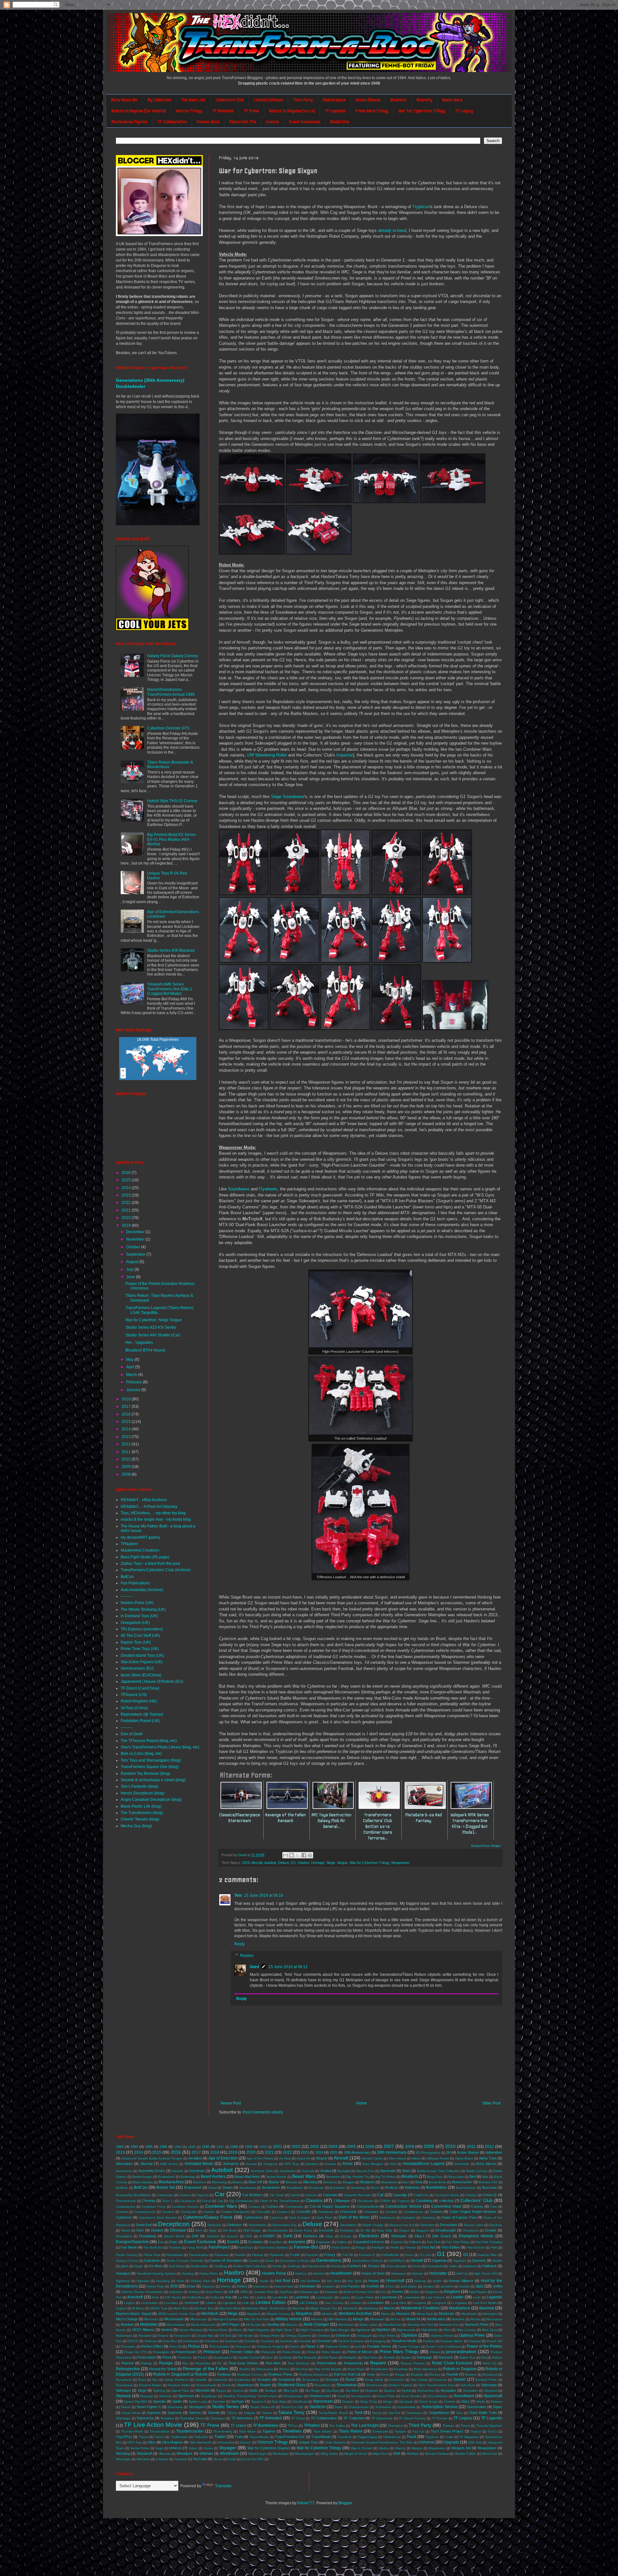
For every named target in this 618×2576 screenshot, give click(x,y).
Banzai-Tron (365, 2171)
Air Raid (285, 2158)
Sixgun (342, 1863)
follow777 (306, 2503)
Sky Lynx (291, 2390)
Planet (295, 2347)
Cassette (330, 2195)
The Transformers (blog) (142, 1813)
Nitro (447, 2330)
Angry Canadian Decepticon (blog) (151, 1800)
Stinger (388, 2402)
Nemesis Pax (449, 2325)
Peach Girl (494, 2341)
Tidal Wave (247, 2431)
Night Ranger (340, 2330)
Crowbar (391, 2212)
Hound (373, 2281)
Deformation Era (284, 2225)
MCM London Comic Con (177, 2314)
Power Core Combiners (443, 2347)
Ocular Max (205, 2336)
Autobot (270, 1863)
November (136, 1239)
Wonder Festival (437, 2454)
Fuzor (409, 2255)
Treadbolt (344, 2437)
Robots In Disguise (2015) (292, 111)
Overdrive (212, 2341)
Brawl (213, 2188)
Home (362, 2103)
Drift (195, 2236)
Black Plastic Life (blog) (141, 1806)
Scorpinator (242, 2380)
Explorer (397, 2242)
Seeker (459, 2379)
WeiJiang (123, 2453)
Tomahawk (380, 2431)
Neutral (167, 2330)
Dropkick (213, 2236)
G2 (466, 2255)
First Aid (428, 2247)
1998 (234, 2147)
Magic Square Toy (324, 2308)
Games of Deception (226, 2260)
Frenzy (330, 2255)
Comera (254, 2207)
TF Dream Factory (412, 2418)
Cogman (403, 2201)
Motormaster (176, 2325)
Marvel (389, 2308)
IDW (174, 2286)
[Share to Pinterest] (310, 1855)
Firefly (395, 2247)
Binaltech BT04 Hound (145, 1350)
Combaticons (126, 2207)
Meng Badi (425, 2314)
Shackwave (124, 2385)
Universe (427, 2442)
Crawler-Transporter (236, 2212)
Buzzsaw (489, 2187)
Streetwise (175, 2407)
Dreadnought (446, 2230)
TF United (238, 2425)
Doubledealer (278, 2230)
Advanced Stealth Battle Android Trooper (152, 2158)
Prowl (167, 2357)
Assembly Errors (152, 2171)
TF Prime (251, 111)
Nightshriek (430, 2330)
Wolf (396, 2453)
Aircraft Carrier (372, 2158)
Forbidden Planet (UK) (140, 1721)
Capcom (202, 2195)
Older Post (491, 2103)
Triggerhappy (367, 2437)
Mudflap (273, 2324)
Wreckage (123, 2459)
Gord (254, 1967)
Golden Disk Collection (250, 2266)
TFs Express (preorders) (142, 1629)
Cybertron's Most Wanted (158, 2218)
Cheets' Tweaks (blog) (140, 1819)
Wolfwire (413, 2454)
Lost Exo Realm (485, 2303)
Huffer (437, 2281)
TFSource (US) (134, 1695)
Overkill (249, 2341)
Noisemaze (124, 2336)
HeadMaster (341, 2273)
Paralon (429, 2341)
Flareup (258, 2255)
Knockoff (135, 2297)
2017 (127, 1407)
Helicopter (438, 2273)
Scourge (332, 2379)
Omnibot (324, 2336)
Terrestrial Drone (192, 2418)
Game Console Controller (185, 2261)
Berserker (333, 2177)
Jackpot (429, 2286)
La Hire (244, 2297)
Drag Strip (384, 2230)
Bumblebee (436, 2187)
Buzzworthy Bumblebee (133, 2195)
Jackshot (447, 2286)
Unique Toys (309, 2442)
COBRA (385, 2201)
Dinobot (157, 2230)
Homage (318, 1863)
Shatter (265, 2385)
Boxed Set (166, 2187)
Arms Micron (486, 2164)
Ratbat (497, 2357)
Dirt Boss (230, 2230)
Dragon (404, 2230)
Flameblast (174, 2255)
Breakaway (248, 2188)
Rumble (452, 2374)
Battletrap (188, 2177)
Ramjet (406, 2357)
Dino (140, 2230)
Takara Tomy (291, 2412)
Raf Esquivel (307, 2357)
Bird (473, 2177)
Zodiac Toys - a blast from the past (150, 1563)
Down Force (303, 2230)
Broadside (337, 2188)
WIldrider (206, 2453)
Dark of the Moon (354, 2217)
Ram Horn (370, 2357)
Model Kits (340, 122)
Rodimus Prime (280, 2374)
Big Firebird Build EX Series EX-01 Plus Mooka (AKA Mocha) (171, 839)
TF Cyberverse (382, 2418)
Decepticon (174, 2224)
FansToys (246, 2247)
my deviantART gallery (140, 1537)
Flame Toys (152, 2255)
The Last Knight (365, 2425)
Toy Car (418, 2431)
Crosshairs (326, 2212)
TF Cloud (298, 2418)
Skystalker (470, 2391)
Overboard (191, 2341)
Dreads (491, 2230)
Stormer (450, 2402)
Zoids (232, 2459)
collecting (446, 2201)
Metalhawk (469, 2314)
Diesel (126, 2230)
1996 (206, 2147)
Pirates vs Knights (270, 2347)
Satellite (201, 2380)
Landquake (325, 2297)
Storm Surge (428, 2402)
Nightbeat (363, 2330)
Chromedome (126, 2201)
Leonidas (171, 2303)
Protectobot (146, 2357)
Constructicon (368, 2206)
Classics (314, 2200)
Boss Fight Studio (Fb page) (145, 1557)
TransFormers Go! (290, 2437)
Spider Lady (198, 2402)
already (385, 230)
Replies (247, 1956)
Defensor (234, 2225)
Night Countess (312, 2330)
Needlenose (392, 2325)
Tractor (159, 2437)
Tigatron (269, 2431)
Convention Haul (446, 2206)
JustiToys (286, 2292)
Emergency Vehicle (476, 2236)
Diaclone (496, 2225)
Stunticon (318, 2407)
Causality (400, 2195)
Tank (359, 2413)
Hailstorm (470, 2266)
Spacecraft (493, 2396)
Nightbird (383, 2330)
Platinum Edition (337, 2347)
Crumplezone (413, 2212)
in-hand (399, 230)
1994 (178, 2147)
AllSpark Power (438, 2158)
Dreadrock (471, 2230)
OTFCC (133, 2341)
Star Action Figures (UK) (142, 1662)
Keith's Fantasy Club (359, 2292)
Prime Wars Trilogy (372, 111)
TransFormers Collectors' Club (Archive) (156, 1570)
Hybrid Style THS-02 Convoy (172, 801)
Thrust (465, 2426)
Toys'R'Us (124, 2437)
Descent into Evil (402, 2225)
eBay (329, 2236)
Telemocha (145, 2418)
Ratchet (127, 2363)
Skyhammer (426, 2391)
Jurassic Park (264, 2292)
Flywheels (268, 1189)
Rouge (400, 2374)
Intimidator (307, 2286)
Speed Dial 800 (136, 2402)
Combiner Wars (221, 2206)
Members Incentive (355, 2314)
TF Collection (354, 2418)
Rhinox (284, 2369)
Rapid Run (467, 2357)
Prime (311, 2352)
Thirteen (448, 2426)
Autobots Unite (262, 2171)
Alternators (124, 2164)
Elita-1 (419, 2236)
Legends (494, 2297)
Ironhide (373, 2286)
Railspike (350, 2357)
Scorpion (264, 2379)
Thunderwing (223, 2431)
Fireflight (378, 2247)
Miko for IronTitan (257, 2319)
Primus (435, 2352)
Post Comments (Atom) (263, 2112)
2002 (296, 2147)
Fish (494, 2247)
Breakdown (271, 2187)
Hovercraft (395, 2281)
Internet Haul (284, 2286)
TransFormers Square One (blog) (150, 1767)
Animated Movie (199, 2164)
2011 (127, 1452)
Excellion (276, 2242)
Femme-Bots (208, 122)
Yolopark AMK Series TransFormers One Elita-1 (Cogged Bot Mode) (170, 989)
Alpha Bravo (464, 2158)
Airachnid (303, 2158)
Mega (233, 2314)
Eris (161, 2242)
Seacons (440, 2380)
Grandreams (316, 2266)
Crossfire (304, 2212)
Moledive (458, 2319)
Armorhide (462, 2164)
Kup (228, 2297)
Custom (436, 2212)
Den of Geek (132, 1734)
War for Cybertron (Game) (269, 2448)
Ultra (151, 2442)
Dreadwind (124, 2236)
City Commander (241, 2201)
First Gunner (476, 2247)
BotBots (122, 2188)
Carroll (295, 2195)
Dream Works (174, 2236)
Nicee (238, 2330)
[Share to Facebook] (304, 1855)
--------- (126, 1596)
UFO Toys (135, 2442)
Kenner (398, 2292)
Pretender (268, 2352)
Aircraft (257, 1863)
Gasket (254, 2261)
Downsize (347, 2230)
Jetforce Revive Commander (142, 2292)
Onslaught (364, 2336)
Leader (457, 2297)
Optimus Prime (472, 2335)
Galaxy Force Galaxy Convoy (173, 656)
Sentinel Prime (486, 2380)
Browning (358, 2188)
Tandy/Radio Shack (333, 2413)
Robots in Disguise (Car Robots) (139, 111)
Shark (226, 2385)
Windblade (229, 2453)
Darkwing (428, 2218)
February (135, 1382)
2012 (127, 1444)
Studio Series (225, 2406)
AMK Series (169, 2164)
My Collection (159, 100)
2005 (351, 2147)
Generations (329, 2260)
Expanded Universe (369, 2242)
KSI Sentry (173, 2297)
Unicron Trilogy (189, 111)
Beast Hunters (213, 2177)
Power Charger (409, 2347)
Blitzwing (310, 2182)
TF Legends (335, 111)
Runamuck (124, 2380)
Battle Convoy (477, 2171)
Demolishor (348, 2225)
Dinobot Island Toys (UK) (142, 1655)
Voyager (228, 2448)
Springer (238, 2401)
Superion (154, 2413)
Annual (251, 2164)
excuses (297, 2241)
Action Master (468, 2152)
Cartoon (311, 2195)
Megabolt (253, 2314)
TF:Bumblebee (266, 2425)
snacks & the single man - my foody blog (156, 1519)
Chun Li (168, 2201)
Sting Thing (368, 2402)
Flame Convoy (127, 2255)
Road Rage (356, 2369)
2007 (389, 2146)
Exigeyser (323, 2242)
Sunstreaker (477, 2407)
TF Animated (223, 111)
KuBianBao (196, 2297)
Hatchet (319, 2273)
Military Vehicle (289, 2319)
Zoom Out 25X (253, 2459)
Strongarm (197, 2407)
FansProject (219, 2247)
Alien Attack (397, 2158)
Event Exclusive (200, 2241)
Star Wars (279, 2402)
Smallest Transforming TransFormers (250, 2396)
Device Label (474, 2225)
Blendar (292, 2182)
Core (493, 2207)
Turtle (449, 2437)
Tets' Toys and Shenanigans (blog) (151, 1760)
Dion (199, 2230)
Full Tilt (348, 2255)
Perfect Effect (152, 2346)
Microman (151, 2319)
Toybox (476, 2431)
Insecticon (261, 2286)
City (220, 2201)
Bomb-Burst (437, 2182)
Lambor (261, 2297)
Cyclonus (276, 2218)
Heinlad (417, 2273)
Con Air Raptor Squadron (330, 2206)
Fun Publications (135, 1583)
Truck (411, 2437)
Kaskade (331, 2292)
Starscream (323, 2401)
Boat (419, 2182)
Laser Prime (365, 2297)
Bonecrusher (462, 2182)
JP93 (244, 2292)
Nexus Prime (218, 2330)
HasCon (301, 2273)
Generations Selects (367, 2261)
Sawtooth (220, 2380)
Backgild (344, 2171)
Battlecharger (142, 2177)
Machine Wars (230, 2308)
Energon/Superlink (132, 2242)
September (136, 1254)
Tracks (144, 2437)
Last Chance (435, 2297)
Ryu (155, 2380)
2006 (370, 2147)
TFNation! (129, 1544)
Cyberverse (253, 2217)
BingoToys (435, 2177)
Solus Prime (386, 2396)
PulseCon (185, 2357)
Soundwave (287, 797)
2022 (127, 1203)
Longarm (419, 2303)
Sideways (123, 2390)
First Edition (451, 2247)
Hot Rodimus (310, 2281)
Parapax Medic (451, 2341)
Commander (294, 2207)
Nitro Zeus (489, 2330)
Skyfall (406, 2391)
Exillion (342, 2242)
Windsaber (281, 2454)
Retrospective (128, 2369)
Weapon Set (461, 2448)
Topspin (400, 2431)
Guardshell (435, 2266)
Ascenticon (124, 2171)
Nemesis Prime (477, 2324)
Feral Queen (341, 2247)
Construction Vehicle (403, 2206)
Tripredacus (392, 2437)
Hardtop (188, 2273)
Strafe (481, 2402)
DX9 (249, 2236)
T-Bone (232, 2413)
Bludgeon (367, 2182)
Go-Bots (156, 2266)
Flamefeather (199, 2255)
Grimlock (354, 2266)
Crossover (348, 2212)
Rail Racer (330, 2357)
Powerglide (161, 2352)
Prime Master (331, 2352)
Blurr (406, 2182)
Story (465, 2401)
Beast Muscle (276, 2177)
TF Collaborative (172, 122)
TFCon (293, 2426)
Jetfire (498, 2286)
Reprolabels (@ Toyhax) (142, 1714)
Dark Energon (300, 2218)
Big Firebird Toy (358, 2177)
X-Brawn (162, 2459)
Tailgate (249, 2413)
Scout (350, 2379)
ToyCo (492, 2431)
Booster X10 (488, 2182)
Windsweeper (304, 2454)
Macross (298, 2308)
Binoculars (456, 2177)
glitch (125, 2266)
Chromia (149, 2201)
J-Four (390, 2286)
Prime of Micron (360, 2352)
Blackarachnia (171, 2182)
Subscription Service (440, 2407)
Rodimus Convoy (250, 2374)
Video (193, 2448)
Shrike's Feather (400, 2385)
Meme (386, 2314)
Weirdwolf (144, 2453)
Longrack (439, 2303)
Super (497, 2407)
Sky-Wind (352, 2391)
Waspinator (437, 2448)
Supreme (175, 2413)
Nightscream (406, 2330)
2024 (127, 1188)
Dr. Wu (365, 2230)
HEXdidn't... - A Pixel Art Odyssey (149, 1507)
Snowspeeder (361, 2396)
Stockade (406, 2402)
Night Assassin (259, 2330)
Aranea (330, 2164)
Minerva (317, 2319)
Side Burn (468, 2385)
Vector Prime (140, 2448)
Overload (267, 2341)
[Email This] (286, 1855)
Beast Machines (247, 2177)
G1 (293, 1863)
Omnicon (343, 2335)
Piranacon (243, 2347)
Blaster (274, 2182)
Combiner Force (154, 2207)
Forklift (295, 2255)
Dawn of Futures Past (459, 2217)
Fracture (312, 2255)
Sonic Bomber (412, 2396)
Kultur (215, 2297)
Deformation (257, 2225)
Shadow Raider (150, 2385)
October (134, 1247)
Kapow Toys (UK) (136, 1642)
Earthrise (310, 2236)
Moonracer (494, 2319)
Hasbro (304, 1863)
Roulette (417, 2374)
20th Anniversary (357, 2152)
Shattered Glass (291, 2385)
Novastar (145, 2336)
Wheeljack (184, 2453)
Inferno (226, 2286)
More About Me (124, 100)
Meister (327, 2314)
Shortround (374, 2385)
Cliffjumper (342, 2201)
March (132, 1375)
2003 (314, 2147)
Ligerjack (229, 2303)
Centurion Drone (447, 2195)
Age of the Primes (260, 2158)
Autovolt (308, 2171)
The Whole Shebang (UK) (143, 1609)
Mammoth (350, 2308)
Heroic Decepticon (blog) (143, 1793)
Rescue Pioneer (413, 2363)
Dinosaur (178, 2230)
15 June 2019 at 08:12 (288, 1967)
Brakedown (193, 2187)
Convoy (477, 2206)
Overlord (286, 2341)
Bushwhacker (466, 2188)
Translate (223, 2486)
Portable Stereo (379, 2346)
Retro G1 (490, 2363)
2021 (127, 1210)
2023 (127, 1195)
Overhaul (231, 2341)
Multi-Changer (316, 2324)
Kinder (415, 2292)
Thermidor (395, 2426)
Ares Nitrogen (373, 2164)
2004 (333, 2147)
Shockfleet (322, 2385)
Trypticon (421, 207)
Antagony (271, 2164)
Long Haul (399, 2303)
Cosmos (122, 2212)
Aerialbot (195, 2158)
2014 (127, 1429)
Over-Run (170, 2341)
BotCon (127, 1577)
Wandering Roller (267, 755)
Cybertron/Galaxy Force (208, 2217)
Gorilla (277, 2266)
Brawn (228, 2187)
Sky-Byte (333, 2391)
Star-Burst (300, 2402)
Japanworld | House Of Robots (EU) (152, 1682)
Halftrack (490, 2266)
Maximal (487, 2308)
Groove (374, 2266)
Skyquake (448, 2390)
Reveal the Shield (163, 2369)
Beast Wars (452, 100)
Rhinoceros (265, 2369)
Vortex (208, 2448)
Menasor (403, 2314)
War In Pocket (362, 2448)
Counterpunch (145, 2212)
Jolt (231, 2292)
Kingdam (432, 2292)
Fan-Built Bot (153, 2247)
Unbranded (226, 2442)
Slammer (165, 2396)
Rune (142, 2380)
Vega (159, 2448)
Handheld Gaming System (156, 2273)
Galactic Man (487, 2255)
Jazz (479, 2286)
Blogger (349, 2182)
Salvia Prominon (177, 2380)
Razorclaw (203, 2363)
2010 (127, 1459)
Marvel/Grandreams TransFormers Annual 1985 (171, 692)
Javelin (464, 2286)
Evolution (255, 2242)
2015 (127, 1422)
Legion (129, 2303)
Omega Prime (270, 2336)
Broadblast (295, 2188)
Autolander (288, 2171)
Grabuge (294, 2266)
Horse (264, 2281)
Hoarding (163, 2281)
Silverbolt (202, 2390)
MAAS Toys (159, 2308)
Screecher (397, 2380)
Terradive (167, 2418)
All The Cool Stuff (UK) (140, 1636)
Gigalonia (439, 2260)
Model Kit (413, 2319)
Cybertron (124, 2217)
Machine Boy (204, 2308)
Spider (177, 2401)
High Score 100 (486, 2273)
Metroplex (490, 2314)
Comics (272, 2206)
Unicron (245, 2442)
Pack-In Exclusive (351, 2341)
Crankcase (189, 2212)
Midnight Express (225, 2319)
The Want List (193, 100)
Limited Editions (268, 100)
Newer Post (231, 2103)
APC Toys (292, 2164)
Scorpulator (310, 2380)
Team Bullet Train (483, 2413)
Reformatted (326, 2363)
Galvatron (152, 2260)
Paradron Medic (404, 2341)
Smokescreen (320, 2396)
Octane (163, 2336)
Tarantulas (414, 2413)
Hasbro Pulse (274, 2273)
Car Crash (276, 2195)
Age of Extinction (223, 2158)
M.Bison (138, 2308)
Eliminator (399, 2236)
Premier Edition (242, 2352)
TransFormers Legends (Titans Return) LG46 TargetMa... (159, 1310)
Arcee (348, 2164)
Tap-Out (394, 2413)
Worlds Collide (465, 2454)
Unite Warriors (335, 2442)
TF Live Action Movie (153, 2425)
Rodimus (224, 2374)
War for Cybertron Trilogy (422, 111)
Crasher (209, 2212)
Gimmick (479, 2260)
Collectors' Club (230, 100)
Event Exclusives (305, 122)
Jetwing (194, 2292)
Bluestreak (389, 2182)
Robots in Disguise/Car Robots (180, 2374)
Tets (238, 1895)
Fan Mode (129, 2247)
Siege (331, 1863)
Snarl (341, 2396)
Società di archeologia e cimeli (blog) (153, 1780)
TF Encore (440, 2418)
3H (448, 2152)
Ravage (166, 2363)
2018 (127, 1399)
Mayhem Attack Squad (134, 2314)
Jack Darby (409, 2286)
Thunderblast (159, 2431)
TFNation (312, 2425)
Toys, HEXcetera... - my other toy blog (153, 1513)
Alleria (416, 2158)
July (130, 1270)
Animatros (231, 2164)
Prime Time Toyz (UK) (140, 1649)
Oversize (324, 2341)
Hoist (180, 2281)
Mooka (476, 2319)
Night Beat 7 (285, 2330)
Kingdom (452, 2292)
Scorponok (287, 2379)
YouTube (200, 2459)
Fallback (415, 2242)
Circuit (206, 2201)
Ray (185, 2363)
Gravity (336, 2266)
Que (269, 2357)
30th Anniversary (392, 2152)
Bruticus (392, 2187)
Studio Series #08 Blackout (171, 950)
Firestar (411, 2247)
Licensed (192, 2303)
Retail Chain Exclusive (452, 2363)
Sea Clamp (419, 2380)
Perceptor (128, 2347)
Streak (126, 2407)
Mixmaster (377, 2319)
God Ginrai (177, 2266)
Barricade (388, 2171)
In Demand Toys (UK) (139, 1616)
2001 (278, 2147)
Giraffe (497, 2261)
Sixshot (238, 2391)
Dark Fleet (324, 2218)
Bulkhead (412, 2187)
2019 (246, 1863)
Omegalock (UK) (135, 1623)
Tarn (459, 2413)
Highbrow (123, 2281)
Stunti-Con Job (292, 2407)
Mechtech (210, 2314)
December (136, 1232)
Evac (173, 2242)
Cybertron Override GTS (168, 728)
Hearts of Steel (373, 2273)
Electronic (369, 2236)
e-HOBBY (267, 2236)
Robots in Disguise (459, 2369)
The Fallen (337, 2426)
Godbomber (199, 2266)
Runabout (490, 2374)
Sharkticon (245, 2385)
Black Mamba (143, 2182)
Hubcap (420, 2281)
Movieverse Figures (129, 122)
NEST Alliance (143, 2330)
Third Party (303, 100)
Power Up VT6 (135, 2352)
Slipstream (186, 2396)
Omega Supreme (299, 2336)
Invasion (328, 2286)
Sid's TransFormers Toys (436, 2385)
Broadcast (316, 2188)
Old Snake (245, 2336)
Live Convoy (334, 2303)
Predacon (212, 2352)
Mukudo (292, 2325)
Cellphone (421, 2195)
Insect (242, 2286)
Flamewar (222, 2255)
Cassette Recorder (358, 2195)
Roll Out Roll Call (347, 2374)
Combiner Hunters (185, 2207)
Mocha (395, 2319)
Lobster (356, 2303)
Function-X (367, 2255)
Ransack (446, 2357)
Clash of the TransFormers (280, 2201)
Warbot (384, 2448)
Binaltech (398, 100)
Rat (484, 2357)
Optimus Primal (442, 2336)
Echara (346, 2236)
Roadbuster (379, 2369)
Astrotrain (197, 2171)
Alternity (424, 100)
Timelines (292, 2431)
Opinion (409, 2335)
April (131, 1367)
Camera (185, 2195)
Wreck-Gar (490, 2454)
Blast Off (255, 2182)
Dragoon (423, 2230)
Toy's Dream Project (447, 2431)
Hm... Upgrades (139, 1343)
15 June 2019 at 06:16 (264, 1895)
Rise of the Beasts (328, 2369)
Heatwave (398, 2273)
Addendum (494, 2152)
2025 (127, 1180)
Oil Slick (226, 2336)
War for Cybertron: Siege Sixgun (154, 1320)
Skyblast (371, 2391)
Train (239, 2437)
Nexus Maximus (191, 2330)
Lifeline (211, 2303)
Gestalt (417, 2260)
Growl (417, 2266)
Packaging (378, 2341)
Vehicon (175, 2448)
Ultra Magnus (172, 2442)
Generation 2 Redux (295, 2261)
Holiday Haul (201, 2281)
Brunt (375, 2188)
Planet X (312, 2346)
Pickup (194, 2346)
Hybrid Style (155, 2286)
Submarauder (359, 2407)
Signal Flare (180, 2391)
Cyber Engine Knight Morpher (473, 2212)
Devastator (449, 2225)
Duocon (232, 2236)
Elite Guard (441, 2236)
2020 (127, 1218)
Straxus (496, 2402)
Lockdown (376, 2303)
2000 (263, 2147)
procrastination (461, 2351)
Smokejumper (293, 2396)
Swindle (214, 2413)
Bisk (485, 2177)
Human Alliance (368, 100)
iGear (191, 2286)
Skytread (491, 2391)
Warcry (400, 2448)
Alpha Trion (488, 2158)
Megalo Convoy (278, 2314)
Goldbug (221, 2266)
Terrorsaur (218, 2418)
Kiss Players (478, 2292)
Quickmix (285, 2357)
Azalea (326, 2171)
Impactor (345, 755)
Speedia (159, 2401)
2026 (127, 1173)
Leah (477, 2297)
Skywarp (123, 2396)
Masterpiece (334, 100)
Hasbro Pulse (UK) (137, 1603)
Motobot (127, 2324)
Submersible (406, 2407)
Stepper (348, 2402)
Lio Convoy (309, 2303)
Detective (427, 2225)
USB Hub (475, 2442)
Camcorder (165, 2195)
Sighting (159, 2391)
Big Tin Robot (385, 2177)
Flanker (240, 2255)
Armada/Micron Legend (424, 2164)
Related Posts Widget (486, 1846)
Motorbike (149, 2324)
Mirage (358, 2319)
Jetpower (176, 2292)
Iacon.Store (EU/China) (141, 1675)
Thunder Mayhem (489, 2426)
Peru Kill (176, 2347)
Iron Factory (350, 2286)
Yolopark (181, 2459)
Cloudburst (365, 2201)
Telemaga (123, 2418)
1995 (192, 2147)
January (134, 1390)
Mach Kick (181, 2308)
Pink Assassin (219, 2347)
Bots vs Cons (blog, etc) (141, 1754)
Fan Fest (434, 2242)
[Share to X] (298, 1855)
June (131, 1277)
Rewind (245, 2369)
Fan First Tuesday (489, 2242)
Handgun (123, 2273)
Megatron (304, 2314)
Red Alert (273, 2363)
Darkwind (408, 2218)
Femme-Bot (306, 2247)
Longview (460, 2303)
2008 (127, 1474)
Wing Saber (329, 2454)
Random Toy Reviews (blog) (145, 1774)
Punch (203, 2357)
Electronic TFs (243, 122)
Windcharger (257, 2454)
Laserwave (412, 2297)
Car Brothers (253, 2195)
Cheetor (471, 2195)
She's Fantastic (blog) (140, 1786)
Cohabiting (424, 2201)
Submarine (383, 2407)
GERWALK (397, 2261)
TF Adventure (242, 2418)
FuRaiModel (390, 2255)
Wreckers (143, 2459)
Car (220, 2194)
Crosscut (283, 2212)
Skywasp (147, 2396)
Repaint (378, 2363)
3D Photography (428, 2153)
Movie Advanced (203, 2325)
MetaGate (446, 2314)
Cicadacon (188, 2201)
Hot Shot (334, 2281)
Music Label (368, 2325)
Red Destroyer (299, 2363)
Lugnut (121, 2308)
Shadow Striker (179, 2385)
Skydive (389, 2391)
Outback (151, 2341)
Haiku (453, 2266)
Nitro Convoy (466, 2330)
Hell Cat (462, 2273)
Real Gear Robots (243, 2363)
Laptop (345, 2297)
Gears (269, 2261)
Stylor (339, 2407)
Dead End (144, 2225)
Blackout (199, 2182)
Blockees (330, 2182)
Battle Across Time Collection (439, 2171)
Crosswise (371, 2212)
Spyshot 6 (259, 2402)
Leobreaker (150, 2303)
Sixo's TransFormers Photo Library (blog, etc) (160, 1747)
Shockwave (346, 2385)
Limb (246, 2303)
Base (406, 2171)
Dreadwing (147, 2236)
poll (358, 2347)
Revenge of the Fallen (206, 2369)
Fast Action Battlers (273, 2247)
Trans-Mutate (259, 2437)
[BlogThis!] (292, 1855)
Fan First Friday (458, 2242)
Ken (383, 2292)
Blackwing (219, 2182)
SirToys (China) (134, 1708)
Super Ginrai (131, 2413)
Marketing (371, 2308)
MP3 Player (230, 2324)
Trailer (220, 2437)
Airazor (322, 2158)
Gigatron (460, 2261)
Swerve (195, 2413)
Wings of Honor (356, 2454)
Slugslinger (209, 2396)
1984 (134, 2147)
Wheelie (165, 2454)
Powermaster (186, 2352)
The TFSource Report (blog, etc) (149, 1741)
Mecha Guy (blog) (136, 1826)
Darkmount (387, 2218)
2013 (127, 1437)
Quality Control (249, 2357)
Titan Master (323, 2431)
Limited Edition (271, 2302)
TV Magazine (469, 2437)
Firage (361, 2247)
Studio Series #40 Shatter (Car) (153, 1335)
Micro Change (127, 2319)
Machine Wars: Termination (266, 2308)
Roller (371, 2374)
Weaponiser (400, 1863)
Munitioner (346, 2325)
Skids (253, 2390)
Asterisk (177, 2171)
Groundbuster (397, 2266)
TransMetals (321, 2437)
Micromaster (174, 2319)
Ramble (389, 2357)
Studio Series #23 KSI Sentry (151, 1327)
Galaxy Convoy (127, 2261)
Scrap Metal (374, 2380)
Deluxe (284, 1863)
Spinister (219, 2402)
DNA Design (252, 2230)
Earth (288, 2236)
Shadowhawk (206, 2385)
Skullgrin (271, 2391)
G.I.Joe (425, 2255)
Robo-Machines (426, 2369)
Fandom (175, 2247)
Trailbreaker (179, 2437)
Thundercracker (190, 2431)
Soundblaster (438, 2396)
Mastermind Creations (140, 1550)
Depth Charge (373, 2225)
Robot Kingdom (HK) (139, 1701)
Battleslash (166, 2177)
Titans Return (351, 2431)
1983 (120, 2147)
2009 (127, 1467)
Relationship (353, 2363)
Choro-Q (490, 2195)
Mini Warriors (338, 2319)
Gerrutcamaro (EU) (137, 1668)
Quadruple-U (223, 2357)
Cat (380, 2195)
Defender (215, 2225)
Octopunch (183, 2336)
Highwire (143, 2281)
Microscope (199, 2319)
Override (305, 2341)
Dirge (213, 2230)
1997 (220, 2147)
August (133, 1262)
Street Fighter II (149, 2407)
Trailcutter (201, 2437)
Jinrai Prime (214, 2292)
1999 (248, 2147)
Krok (155, 2297)
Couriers (168, 2212)
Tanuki (377, 2413)
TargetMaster (439, 2413)
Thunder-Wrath (132, 2431)
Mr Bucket (254, 2325)
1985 (149, 2147)
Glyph (139, 2266)
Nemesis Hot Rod (421, 2325)
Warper (417, 2448)
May (130, 1360)
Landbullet (280, 2297)
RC (220, 2363)
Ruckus (435, 2374)
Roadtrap (401, 2369)
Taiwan (267, 2413)
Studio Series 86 (263, 2407)
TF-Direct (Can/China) (140, 1688)
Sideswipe (489, 2385)
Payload (475, 2341)
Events (273, 122)
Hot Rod (283, 2281)
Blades (238, 2182)
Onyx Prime (387, 2336)
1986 (163, 2147)
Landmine (302, 2297)
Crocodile (263, 2212)
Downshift (326, 2230)
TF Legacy (464, 111)
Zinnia (218, 2459)
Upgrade (451, 2442)
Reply (239, 1944)
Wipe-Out (380, 2454)
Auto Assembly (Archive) (142, 1590)
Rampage (424, 2357)
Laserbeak (389, 2297)
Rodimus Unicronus (313, 2374)
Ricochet (302, 2369)
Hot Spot (355, 2281)
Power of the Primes (484, 2346)
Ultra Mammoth (200, 2442)
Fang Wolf (195, 2247)
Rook (385, 2374)
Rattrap (146, 2363)
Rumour (471, 2374)
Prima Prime (291, 2352)
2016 (127, 1414)
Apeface (312, 2164)
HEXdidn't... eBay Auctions (144, 1500)
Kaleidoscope (309, 2292)
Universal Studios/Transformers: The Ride (382, 2442)
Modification (436, 2319)
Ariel (393, 2164)
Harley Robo (209, 2273)
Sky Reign (312, 2391)
